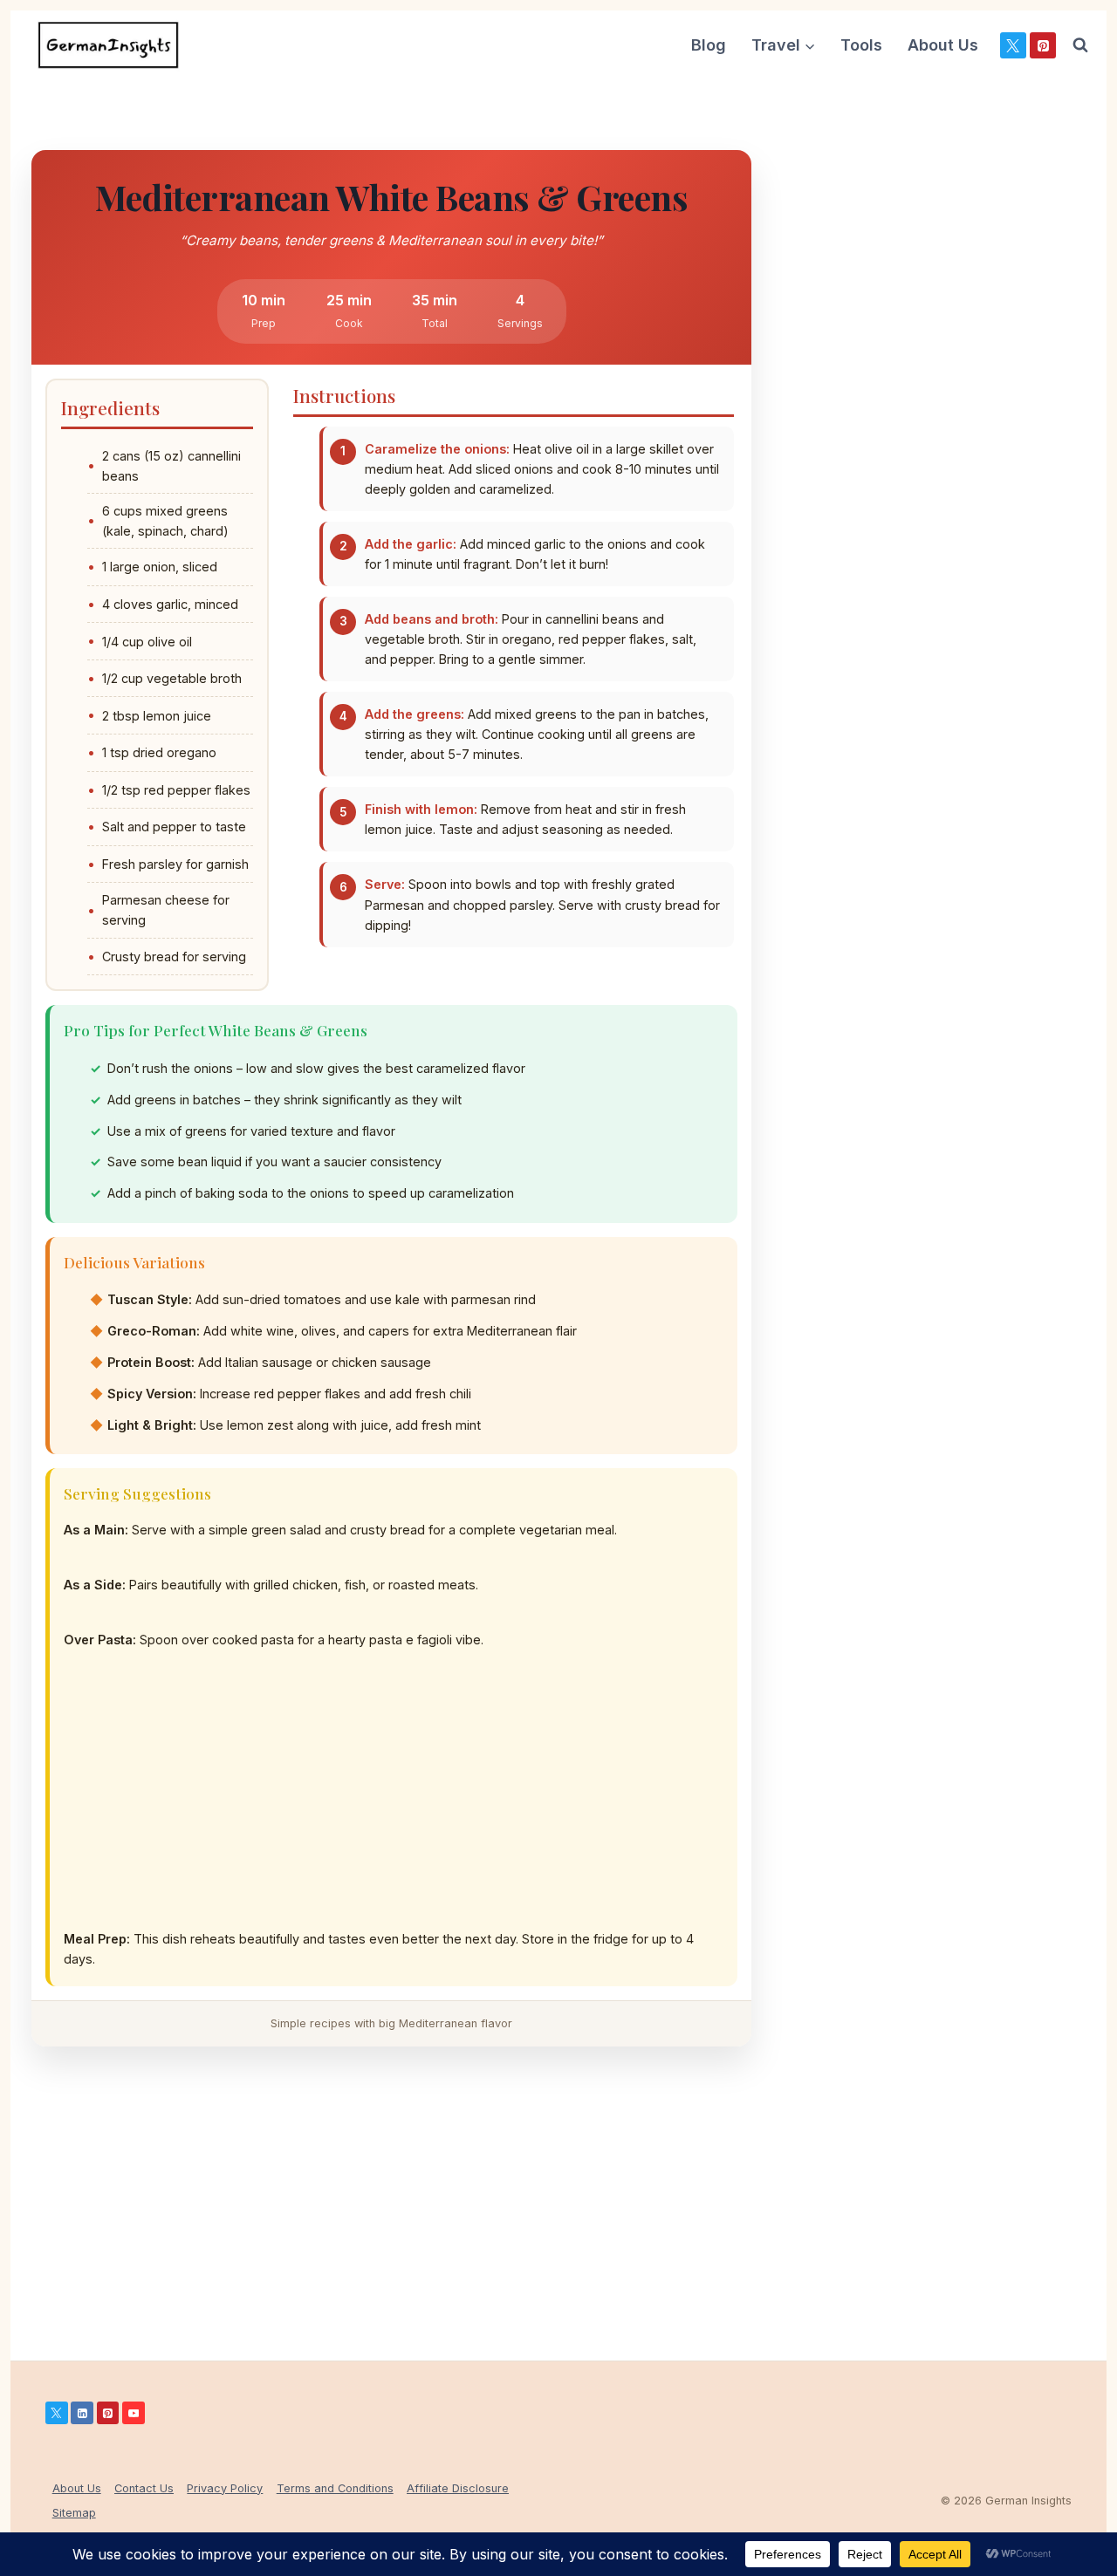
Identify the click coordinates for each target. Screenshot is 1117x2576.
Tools (861, 45)
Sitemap (74, 2513)
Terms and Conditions (335, 2488)
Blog (709, 45)
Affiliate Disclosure (458, 2488)
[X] (1013, 45)
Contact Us (144, 2488)
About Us (943, 45)
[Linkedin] (82, 2413)
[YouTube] (134, 2413)
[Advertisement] (394, 1803)
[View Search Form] (1080, 45)
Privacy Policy (225, 2488)
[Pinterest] (1043, 45)
